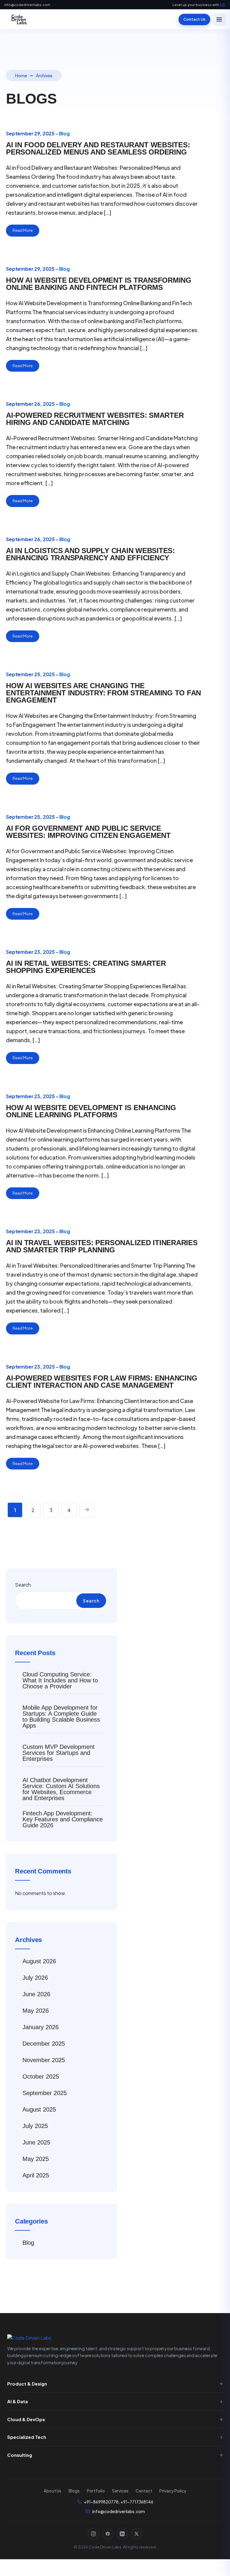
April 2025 (36, 2175)
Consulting (20, 2455)
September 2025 (45, 2093)
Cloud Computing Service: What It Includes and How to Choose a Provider (60, 1680)
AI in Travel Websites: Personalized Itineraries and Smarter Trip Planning (102, 1246)
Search (23, 1585)
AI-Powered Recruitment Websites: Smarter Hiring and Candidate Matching (95, 419)
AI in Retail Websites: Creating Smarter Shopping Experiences (86, 967)
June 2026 (36, 1994)
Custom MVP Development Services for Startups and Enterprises (59, 1753)
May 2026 (36, 2011)
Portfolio (96, 2491)
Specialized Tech (27, 2437)
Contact (144, 2491)
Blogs (74, 2491)
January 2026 (41, 2027)
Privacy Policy (173, 2491)
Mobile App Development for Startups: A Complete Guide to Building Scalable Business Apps (61, 1717)
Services (120, 2491)
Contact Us (194, 19)
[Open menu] (219, 19)
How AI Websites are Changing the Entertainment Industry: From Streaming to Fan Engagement (103, 693)
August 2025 (39, 2109)
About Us (53, 2491)
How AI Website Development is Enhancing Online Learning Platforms (91, 1111)
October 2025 (41, 2076)
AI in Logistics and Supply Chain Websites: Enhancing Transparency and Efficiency (90, 554)
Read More (23, 230)
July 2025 (35, 2126)
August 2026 (39, 1961)
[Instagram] (93, 2534)
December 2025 (44, 2044)
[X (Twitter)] (137, 2534)
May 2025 (36, 2159)
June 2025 (36, 2142)
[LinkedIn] (122, 2534)
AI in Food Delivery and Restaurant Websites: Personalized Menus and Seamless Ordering (98, 148)
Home (21, 75)
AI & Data (18, 2401)
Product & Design (27, 2384)
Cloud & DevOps (26, 2419)
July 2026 (35, 1978)
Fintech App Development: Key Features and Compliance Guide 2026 (63, 1819)
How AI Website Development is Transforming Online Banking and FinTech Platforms (99, 284)
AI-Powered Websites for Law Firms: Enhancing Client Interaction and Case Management (102, 1382)
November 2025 (44, 2060)
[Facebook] (108, 2534)
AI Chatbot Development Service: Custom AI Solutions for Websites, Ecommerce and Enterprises (61, 1789)
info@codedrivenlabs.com (27, 5)
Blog (64, 133)
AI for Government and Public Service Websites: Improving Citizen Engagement (88, 832)
